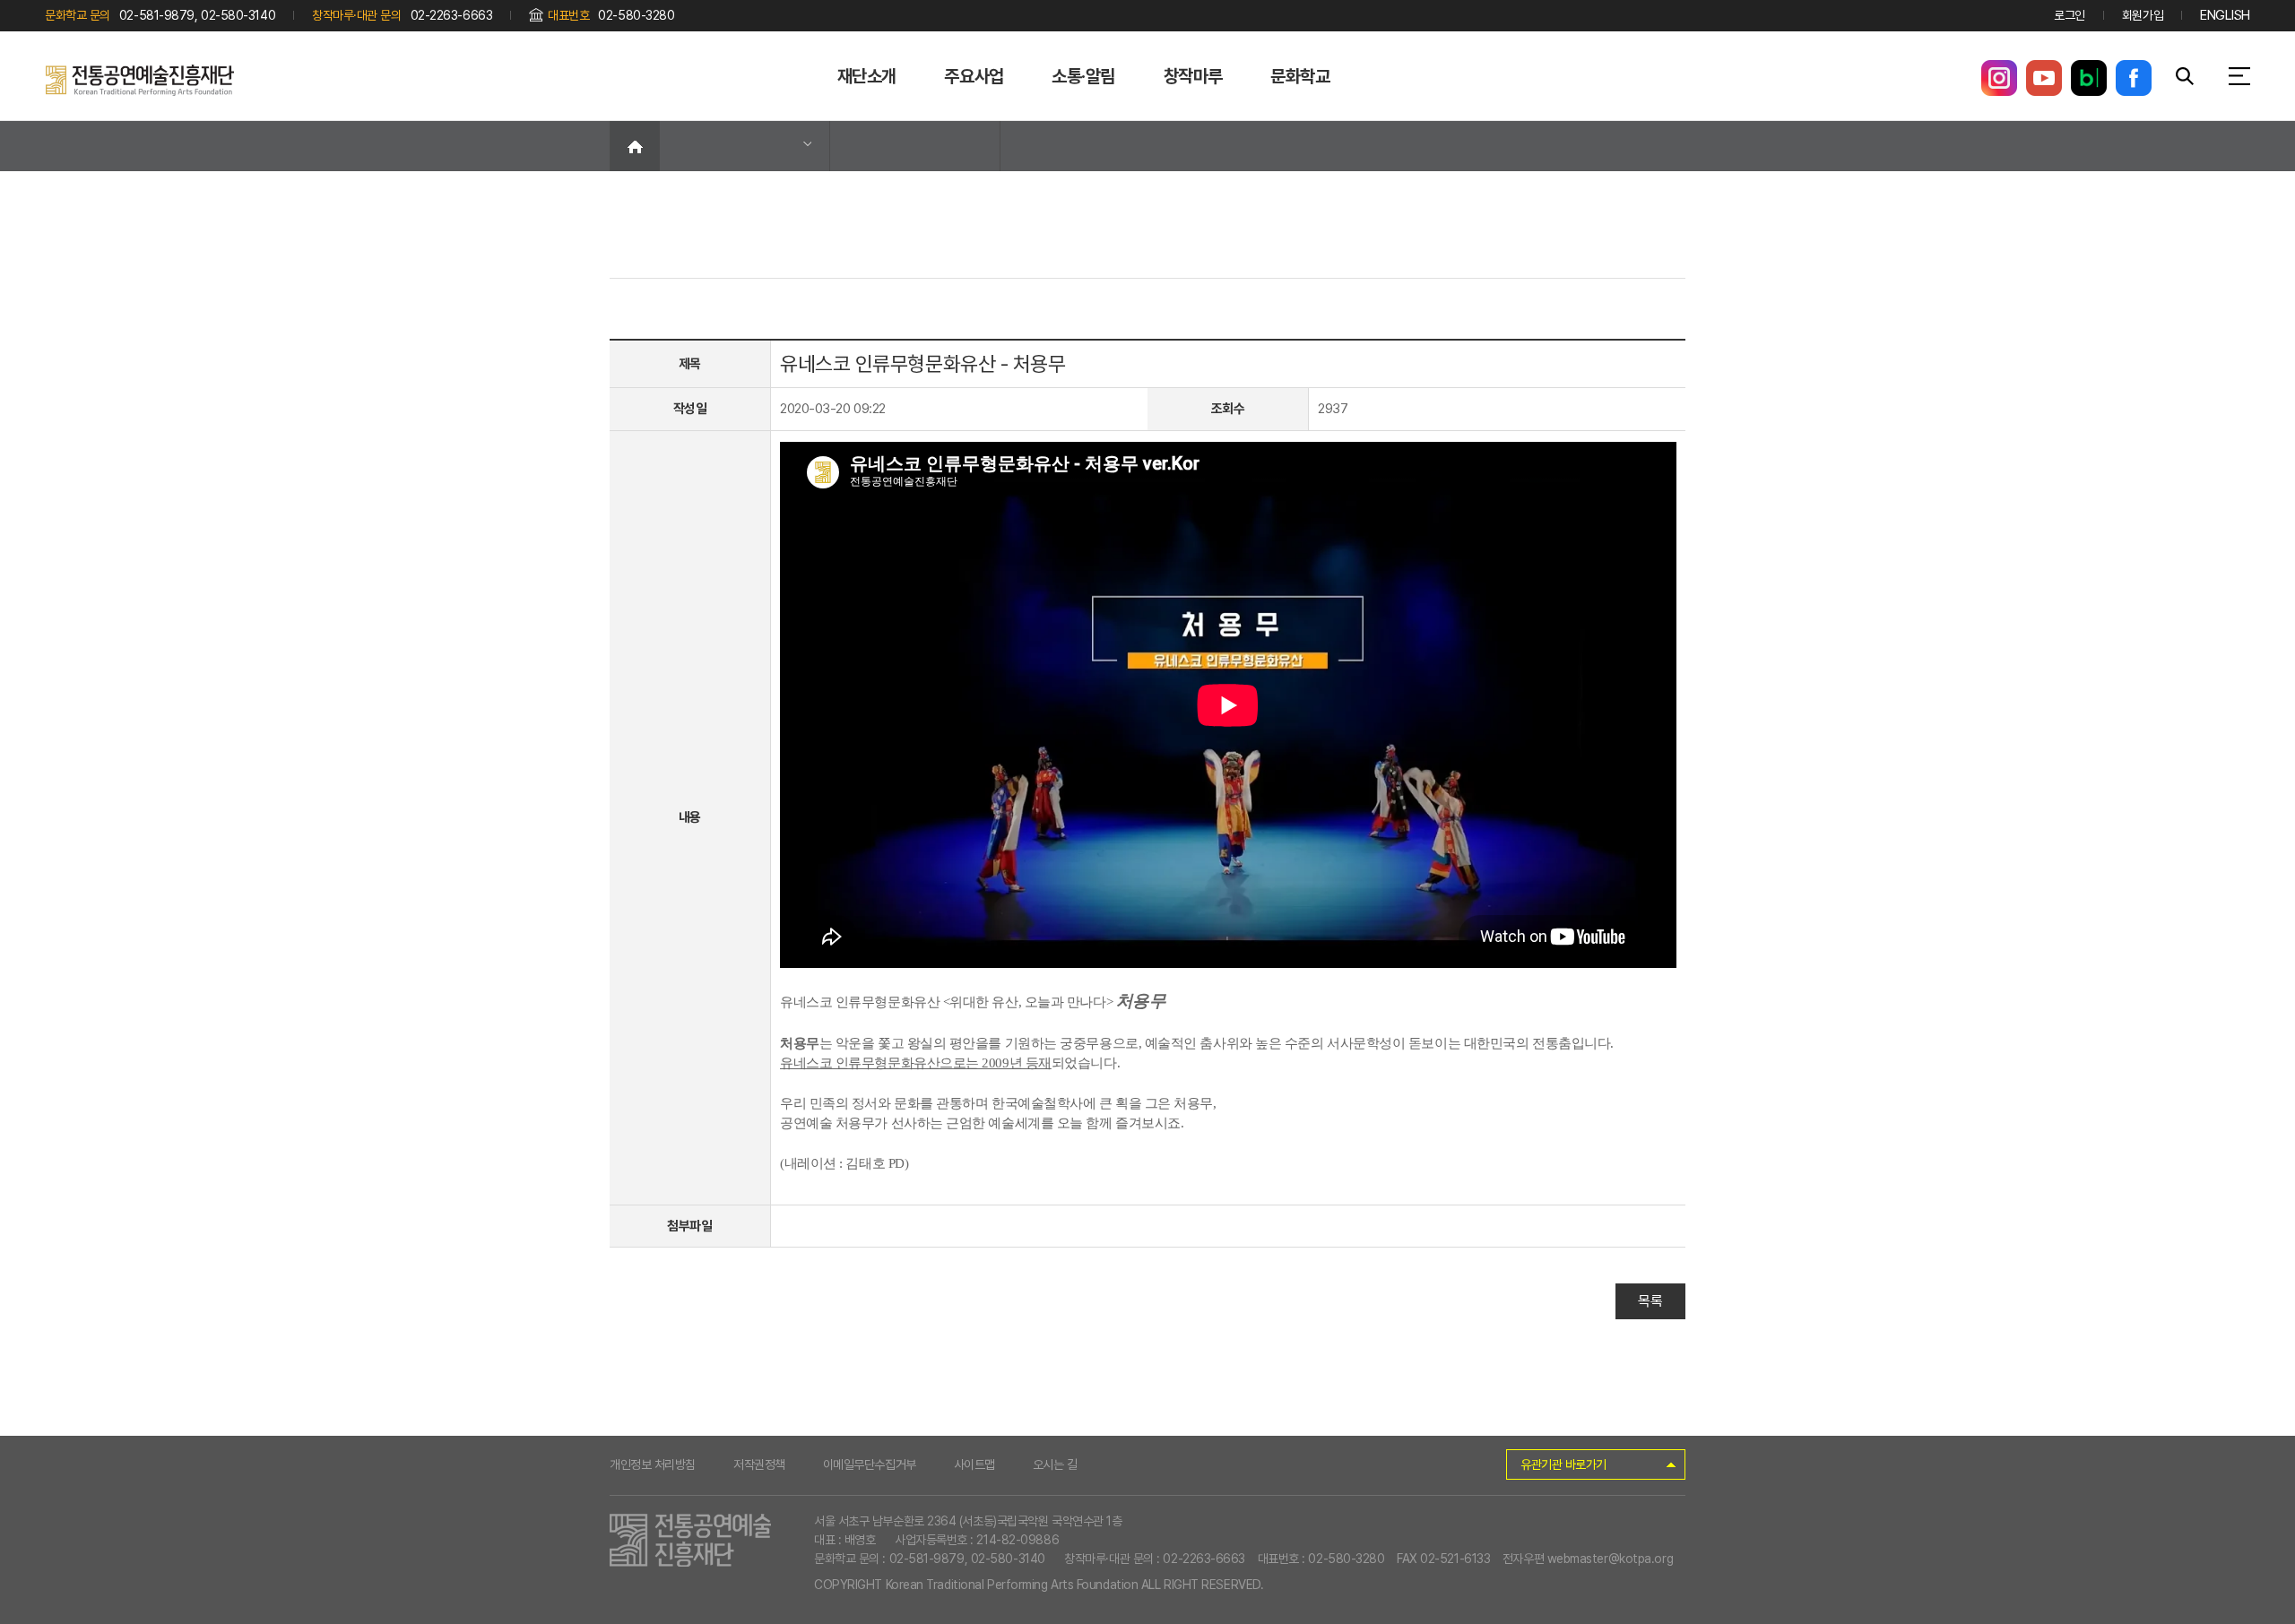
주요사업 (974, 76)
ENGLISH (2225, 15)
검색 (2185, 76)
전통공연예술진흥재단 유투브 (2044, 78)
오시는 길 (1055, 1464)
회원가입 (2143, 15)
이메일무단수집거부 (870, 1464)
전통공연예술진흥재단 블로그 (2089, 78)
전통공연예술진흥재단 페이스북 (2134, 78)
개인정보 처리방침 (653, 1464)
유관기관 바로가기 (1563, 1464)
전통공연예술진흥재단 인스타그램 (1999, 78)
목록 (1650, 1301)
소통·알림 (1083, 76)
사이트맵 (974, 1464)
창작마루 (1193, 76)
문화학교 (1300, 76)
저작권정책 (759, 1464)
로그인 (2070, 15)
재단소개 (867, 76)
